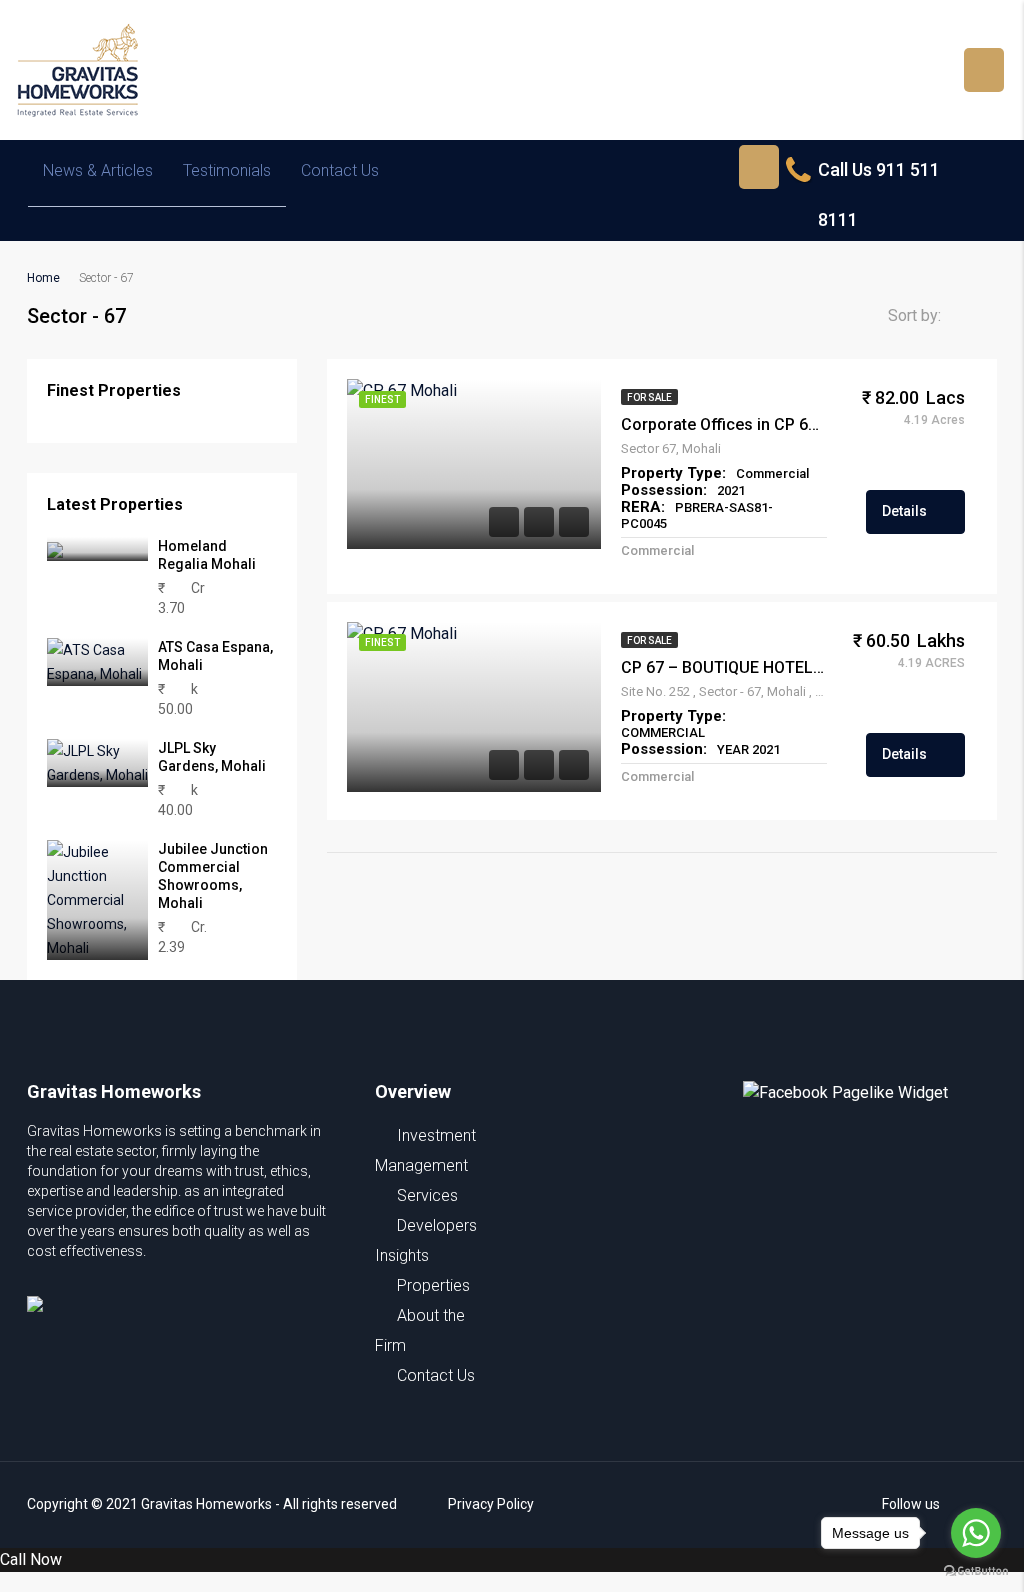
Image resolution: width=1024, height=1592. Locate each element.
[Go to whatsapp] (976, 1533)
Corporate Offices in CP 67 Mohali (724, 424)
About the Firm (420, 1330)
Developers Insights (426, 1240)
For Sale (649, 397)
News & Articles (98, 170)
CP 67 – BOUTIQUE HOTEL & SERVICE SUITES (724, 667)
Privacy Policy (491, 1504)
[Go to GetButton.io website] (976, 1571)
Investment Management (425, 1150)
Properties (433, 1285)
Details (906, 511)
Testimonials (227, 170)
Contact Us (340, 170)
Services (427, 1195)
